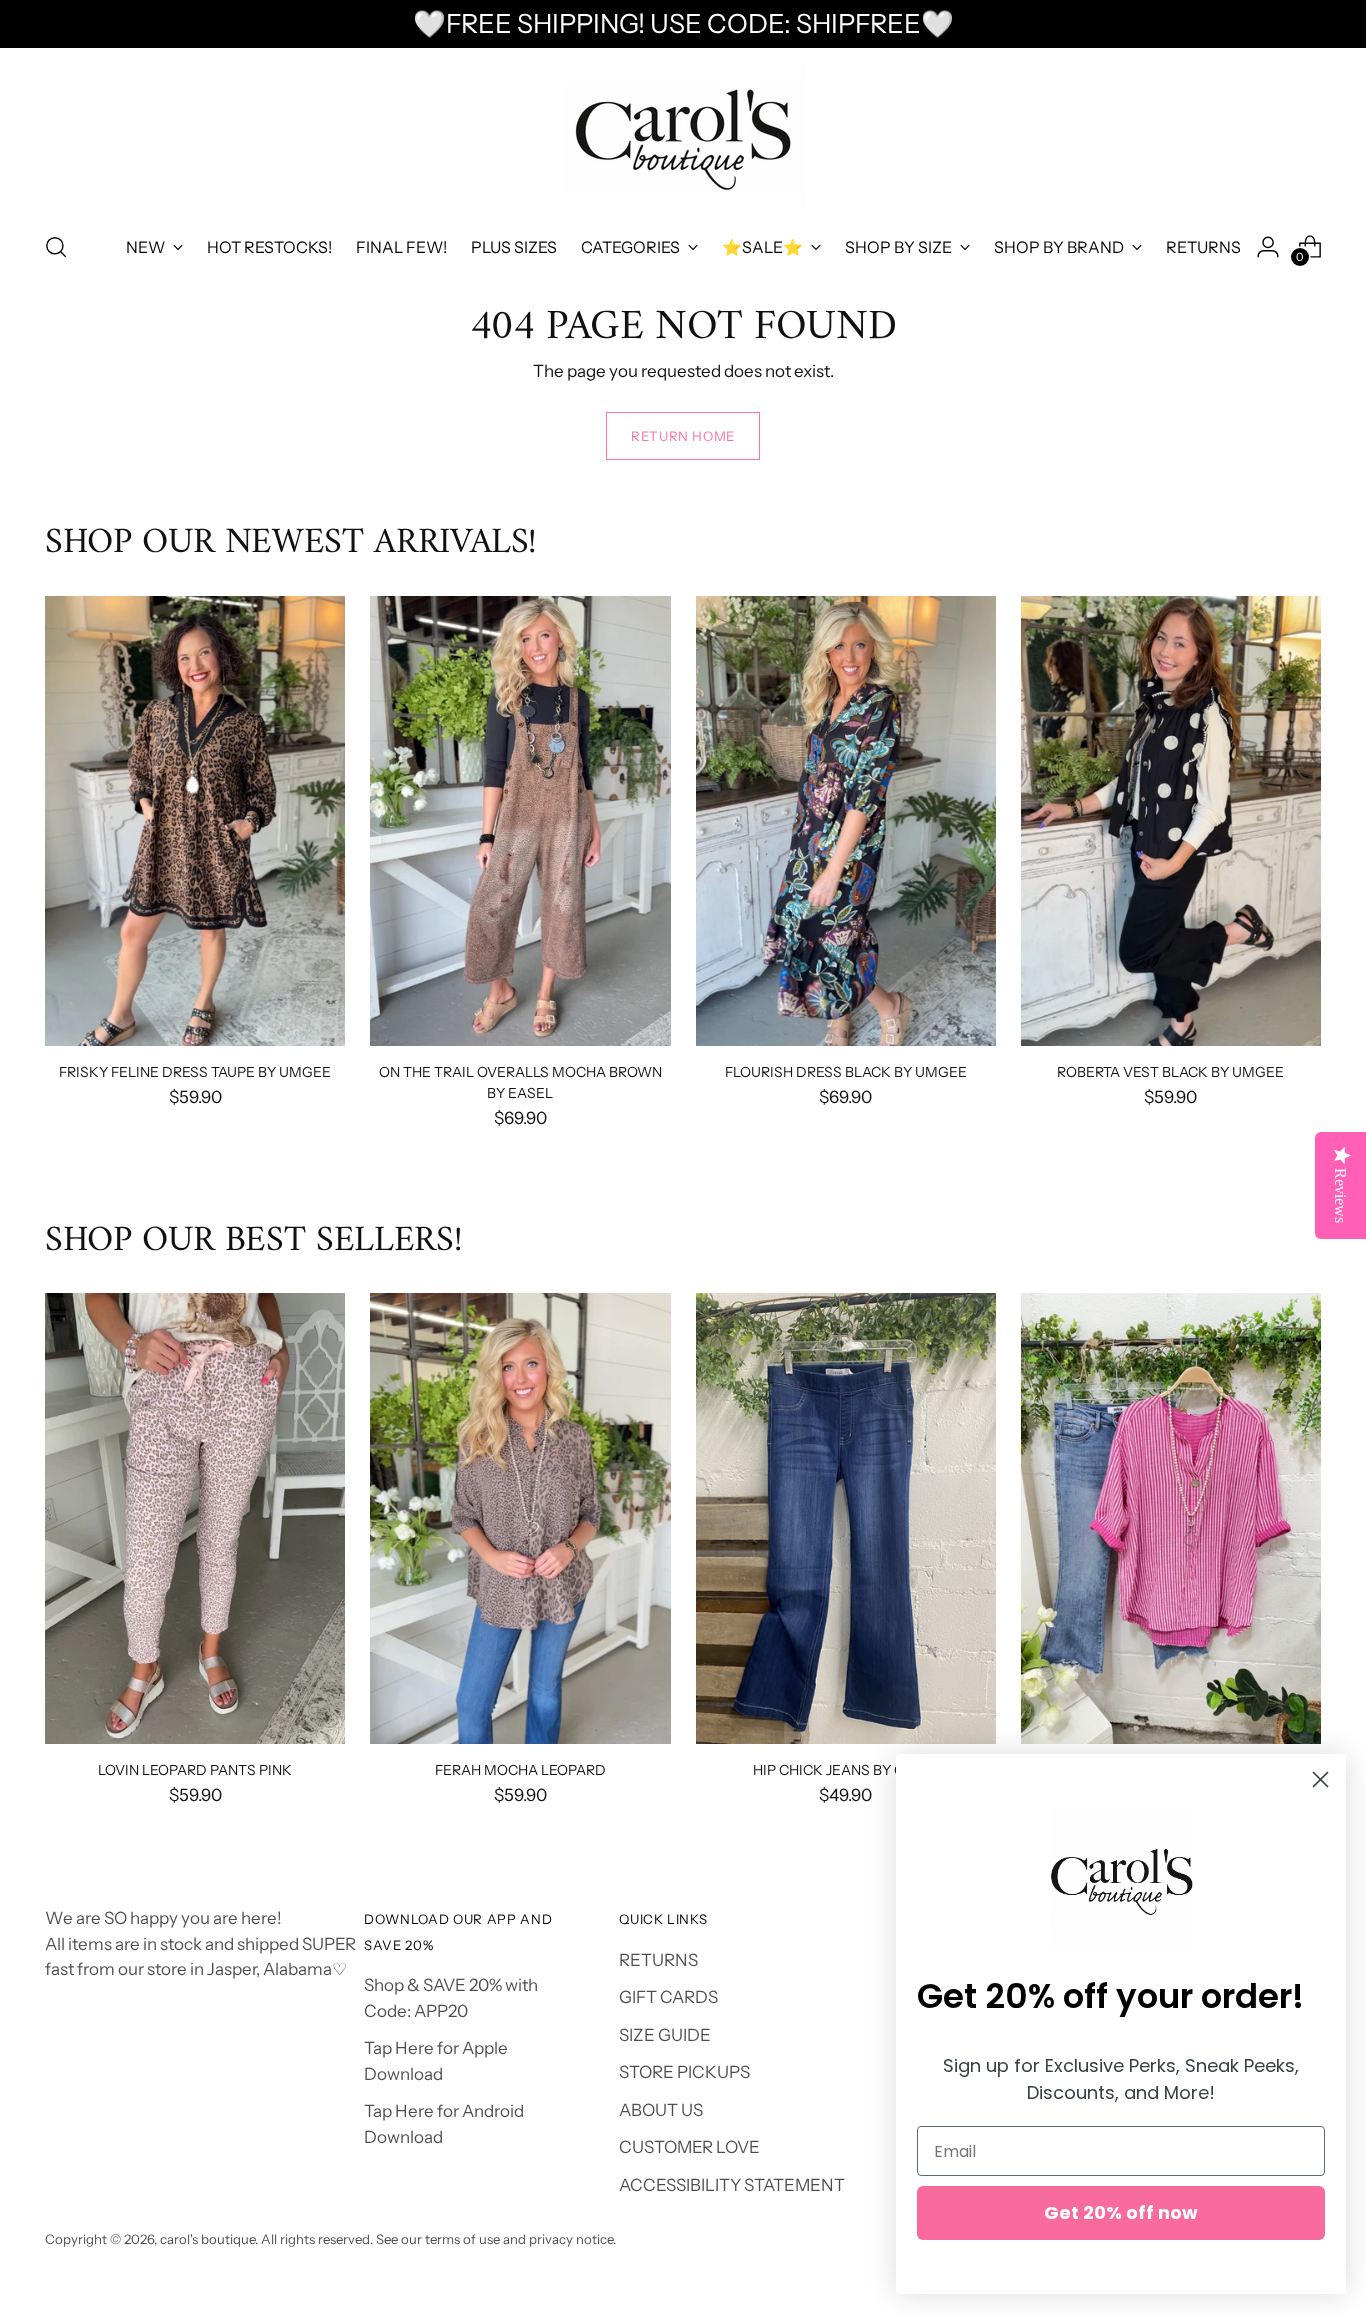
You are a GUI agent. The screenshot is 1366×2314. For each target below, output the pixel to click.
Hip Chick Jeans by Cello (846, 1769)
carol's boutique (207, 2239)
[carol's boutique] (683, 136)
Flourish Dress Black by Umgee (846, 1071)
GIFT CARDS (668, 1997)
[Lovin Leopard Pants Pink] (195, 1518)
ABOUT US (661, 2110)
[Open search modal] (56, 247)
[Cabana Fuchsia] (1171, 1518)
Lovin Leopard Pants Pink (195, 1769)
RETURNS (658, 1960)
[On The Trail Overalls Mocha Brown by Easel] (520, 821)
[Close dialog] (1320, 1779)
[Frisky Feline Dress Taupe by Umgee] (195, 821)
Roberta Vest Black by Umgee (1170, 1071)
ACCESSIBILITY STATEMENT (732, 2185)
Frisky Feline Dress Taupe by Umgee (195, 1071)
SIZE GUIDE (665, 2035)
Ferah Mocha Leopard (520, 1769)
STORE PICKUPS (684, 2072)
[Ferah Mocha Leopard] (520, 1518)
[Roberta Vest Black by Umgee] (1171, 821)
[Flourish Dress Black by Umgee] (846, 821)
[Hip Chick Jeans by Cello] (846, 1518)
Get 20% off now (1121, 2212)
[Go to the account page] (1268, 247)
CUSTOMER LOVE (689, 2147)
